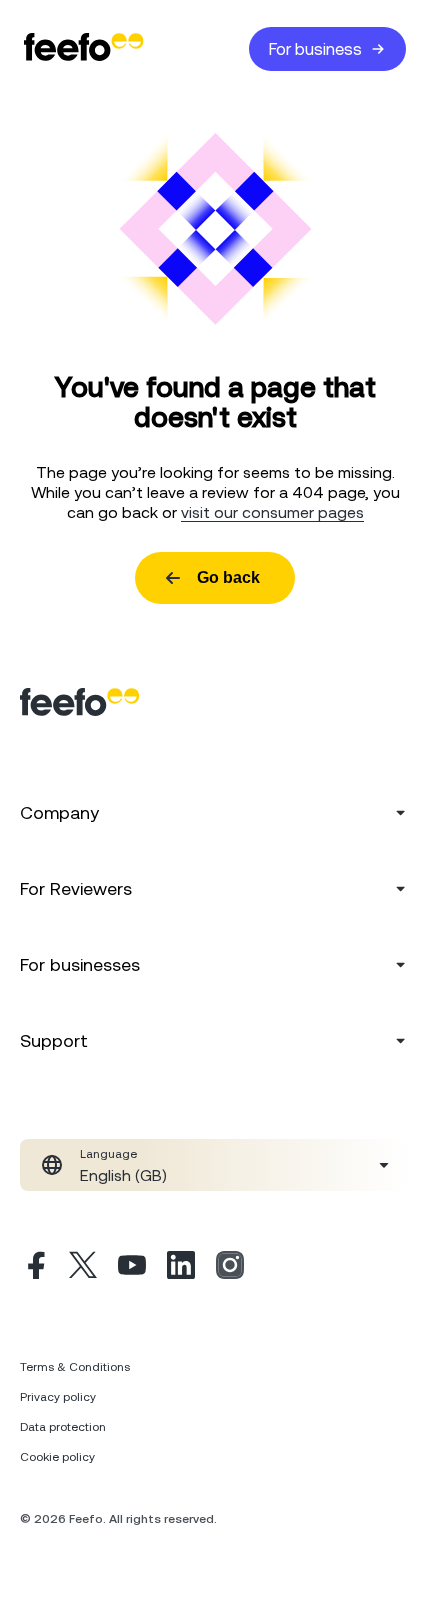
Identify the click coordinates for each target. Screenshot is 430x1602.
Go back (228, 577)
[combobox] (215, 1165)
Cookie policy (57, 1457)
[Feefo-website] (84, 48)
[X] (83, 1268)
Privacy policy (58, 1397)
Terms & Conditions (75, 1367)
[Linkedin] (181, 1268)
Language (108, 1154)
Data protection (63, 1427)
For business (315, 49)
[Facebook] (34, 1268)
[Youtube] (132, 1268)
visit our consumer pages (272, 512)
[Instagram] (230, 1268)
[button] (215, 1165)
